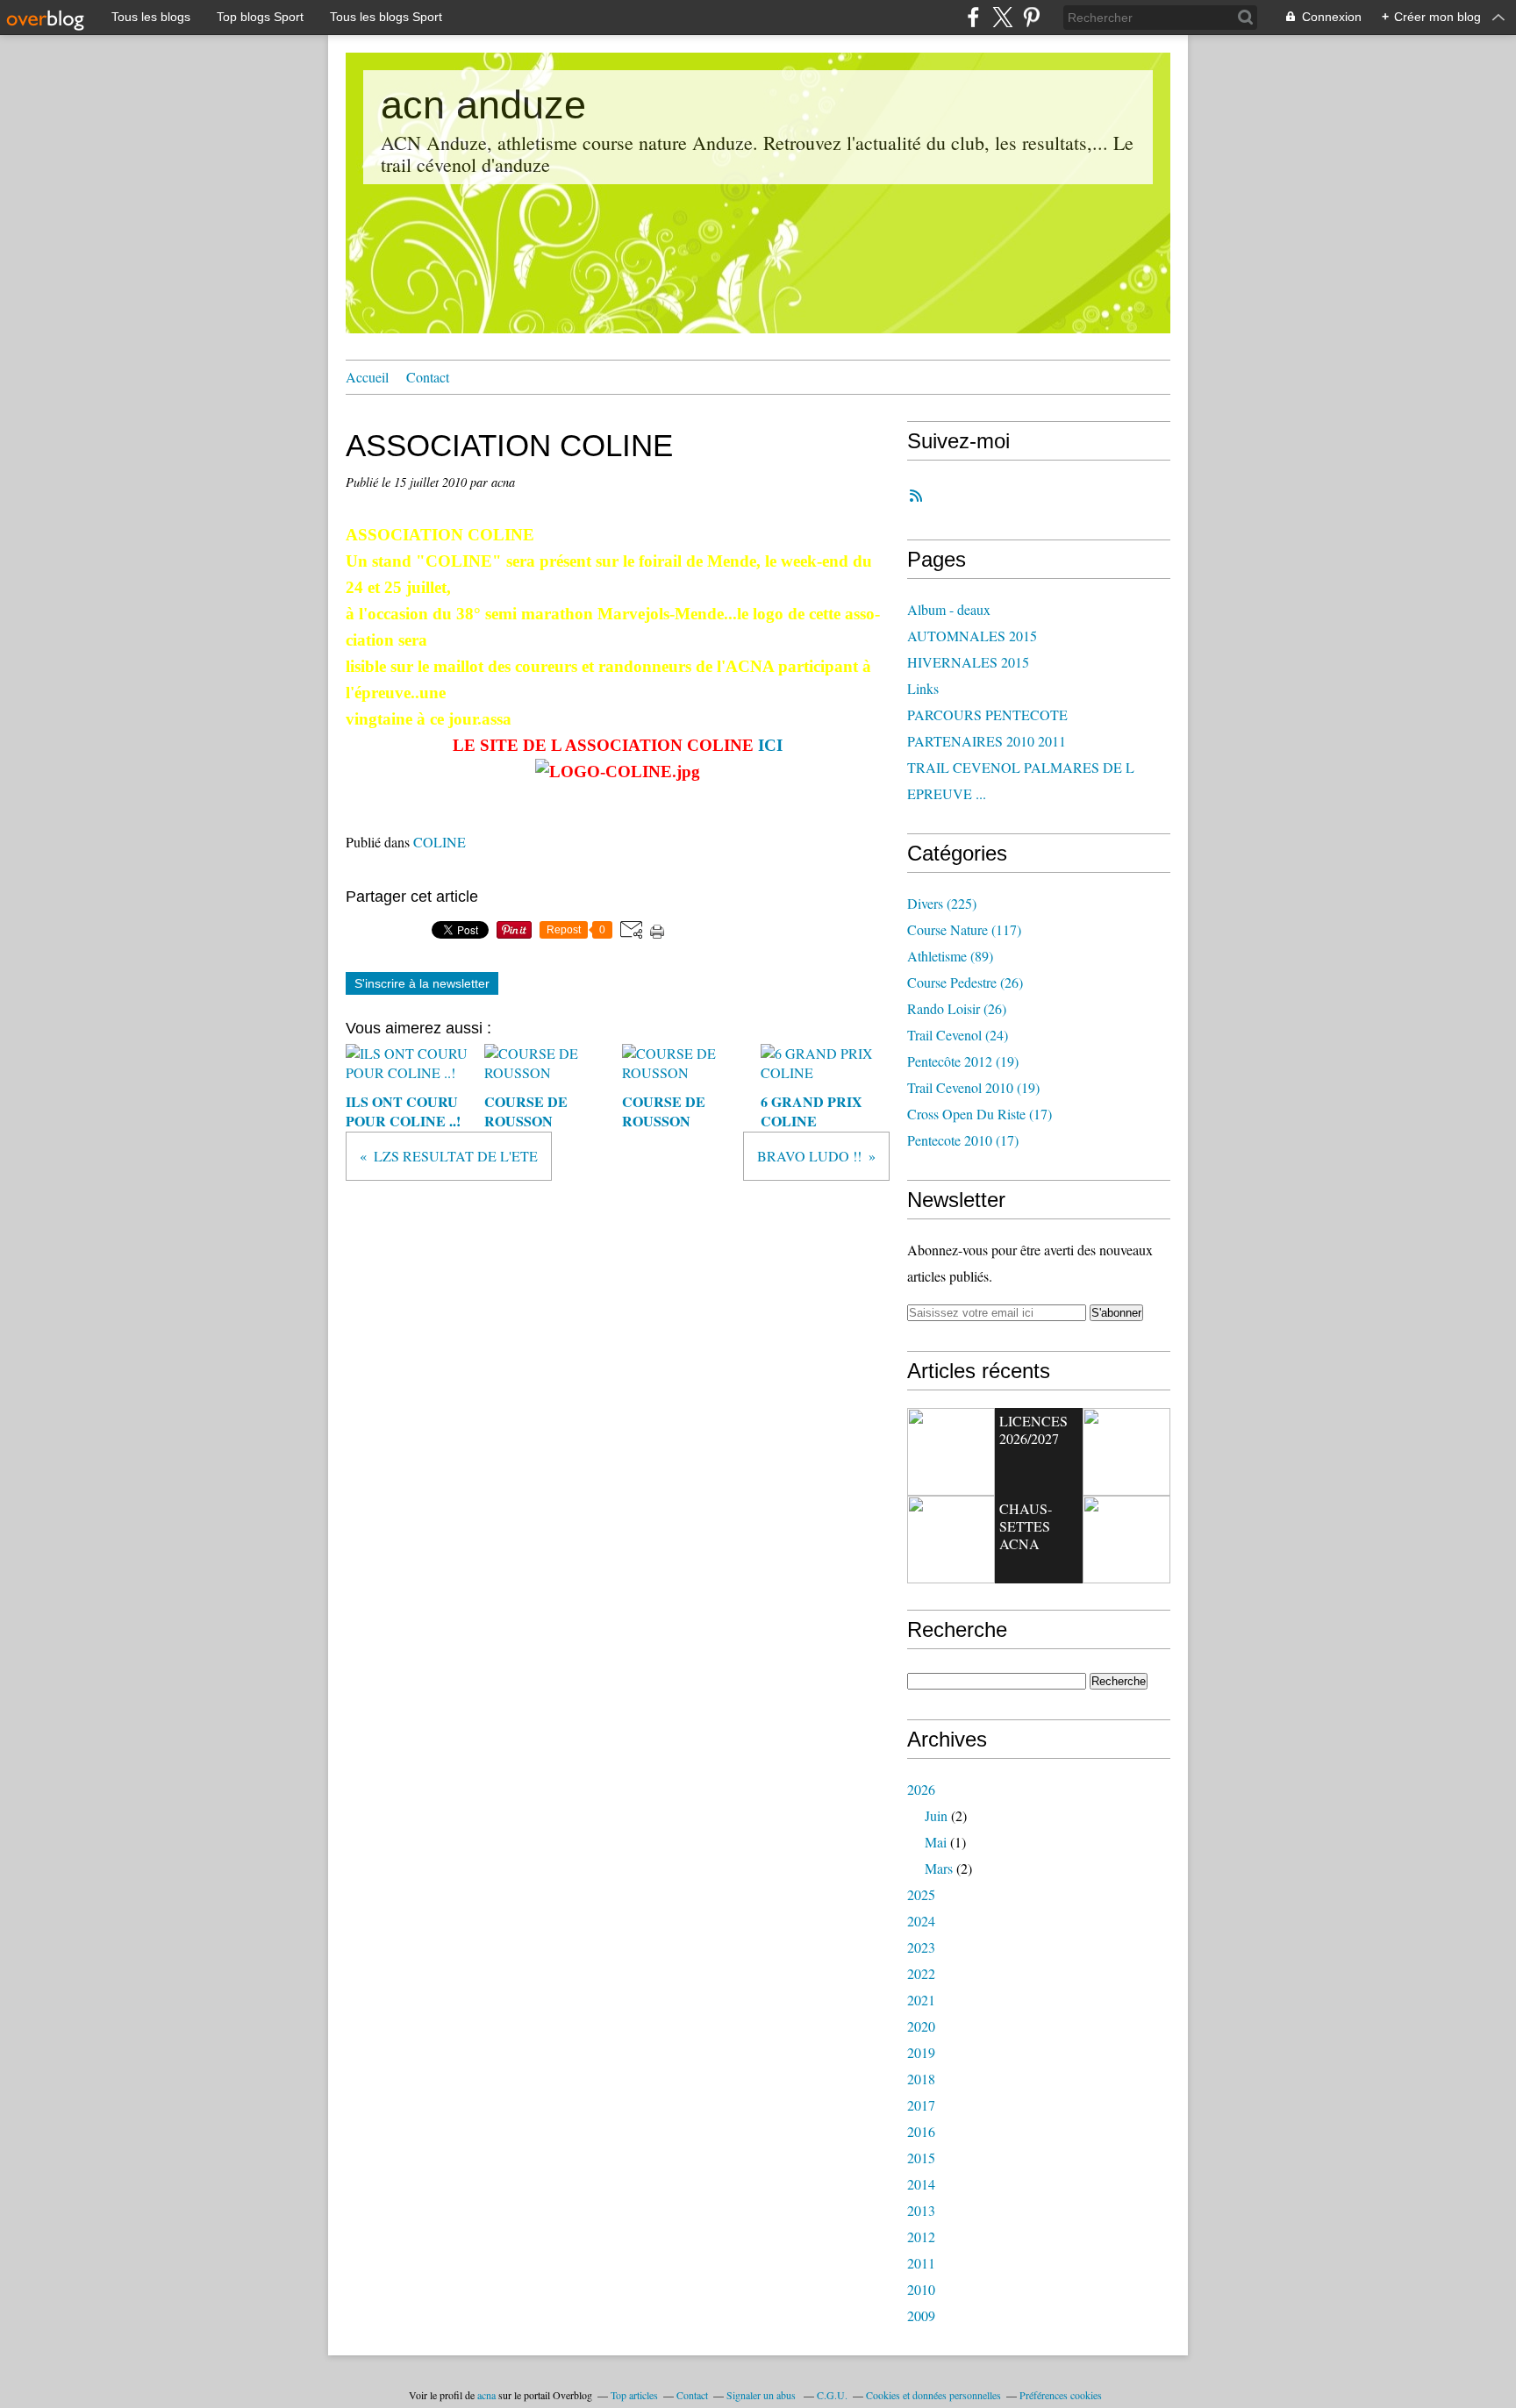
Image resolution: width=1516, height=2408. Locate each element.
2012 (921, 2237)
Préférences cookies (1061, 2395)
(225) (942, 903)
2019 (921, 2052)
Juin (936, 1815)
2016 (921, 2131)
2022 (921, 1973)
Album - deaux (949, 609)
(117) (964, 929)
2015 (921, 2158)
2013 (921, 2210)
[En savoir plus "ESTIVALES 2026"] (951, 1452)
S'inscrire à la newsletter (422, 983)
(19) (963, 1061)
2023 (921, 1947)
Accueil (367, 377)
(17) (980, 1114)
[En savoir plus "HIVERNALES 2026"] (1126, 1540)
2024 (921, 1921)
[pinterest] (1031, 17)
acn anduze (483, 105)
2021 (921, 2000)
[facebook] (973, 17)
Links (923, 688)
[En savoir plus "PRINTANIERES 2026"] (951, 1540)
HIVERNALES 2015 (968, 662)
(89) (950, 956)
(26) (965, 982)
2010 (921, 2289)
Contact (428, 377)
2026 (921, 1789)
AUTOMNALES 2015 (972, 636)
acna (486, 2395)
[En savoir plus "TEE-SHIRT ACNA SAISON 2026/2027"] (1126, 1452)
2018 (921, 2079)
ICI (770, 745)
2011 (921, 2263)
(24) (958, 1035)
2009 (921, 2315)
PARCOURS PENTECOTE (987, 715)
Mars (939, 1868)
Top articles (634, 2395)
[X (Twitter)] (1002, 17)
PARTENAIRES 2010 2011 (987, 741)
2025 (921, 1894)
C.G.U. (832, 2395)
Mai (936, 1842)
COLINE (440, 842)
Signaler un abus (762, 2395)
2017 (921, 2105)
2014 (921, 2184)
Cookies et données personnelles (933, 2395)
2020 (921, 2026)
